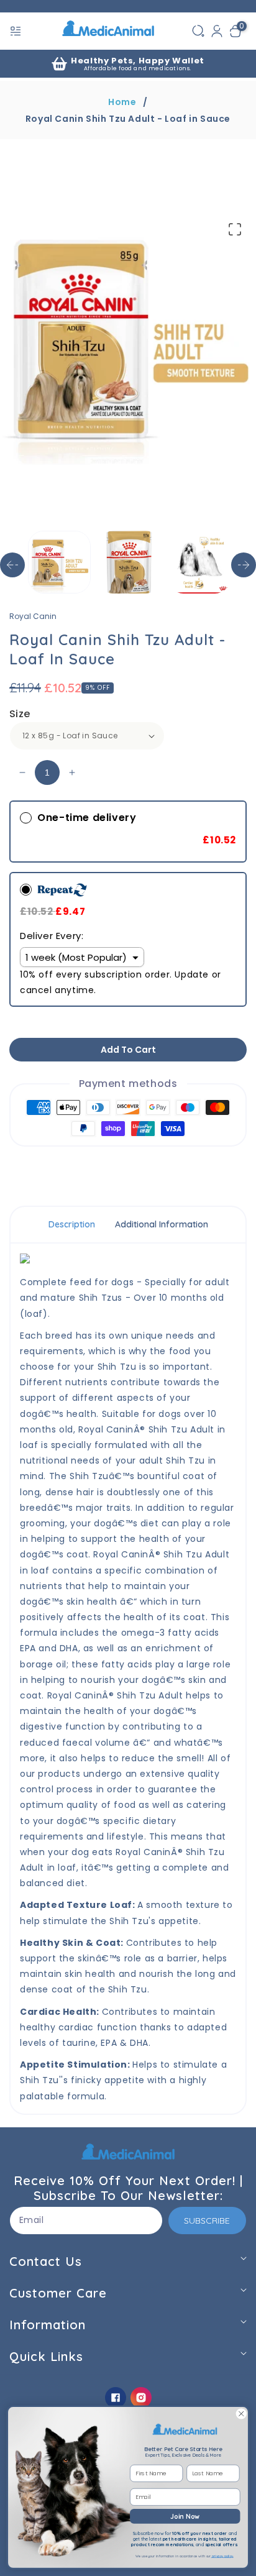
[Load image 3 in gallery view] (199, 562)
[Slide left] (12, 565)
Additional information (162, 1224)
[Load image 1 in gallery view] (59, 562)
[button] (17, 31)
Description (72, 1224)
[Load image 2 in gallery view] (129, 562)
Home (122, 102)
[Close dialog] (241, 2414)
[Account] (217, 31)
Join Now (185, 2516)
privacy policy (222, 2556)
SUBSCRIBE (207, 2221)
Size (20, 714)
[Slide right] (244, 565)
